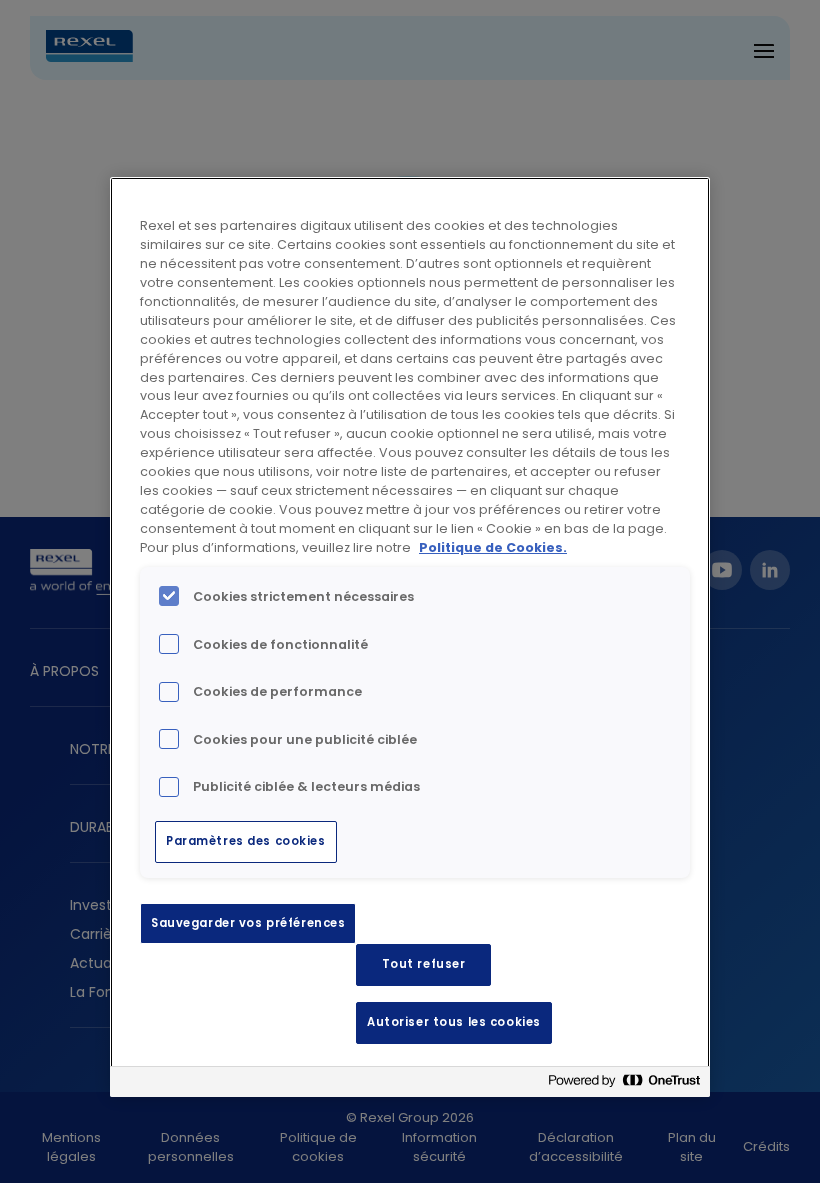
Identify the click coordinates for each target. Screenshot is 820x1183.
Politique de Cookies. (493, 547)
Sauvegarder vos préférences (248, 923)
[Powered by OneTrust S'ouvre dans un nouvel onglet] (624, 1084)
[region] (410, 637)
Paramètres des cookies (246, 841)
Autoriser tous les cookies (454, 1022)
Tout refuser (424, 964)
